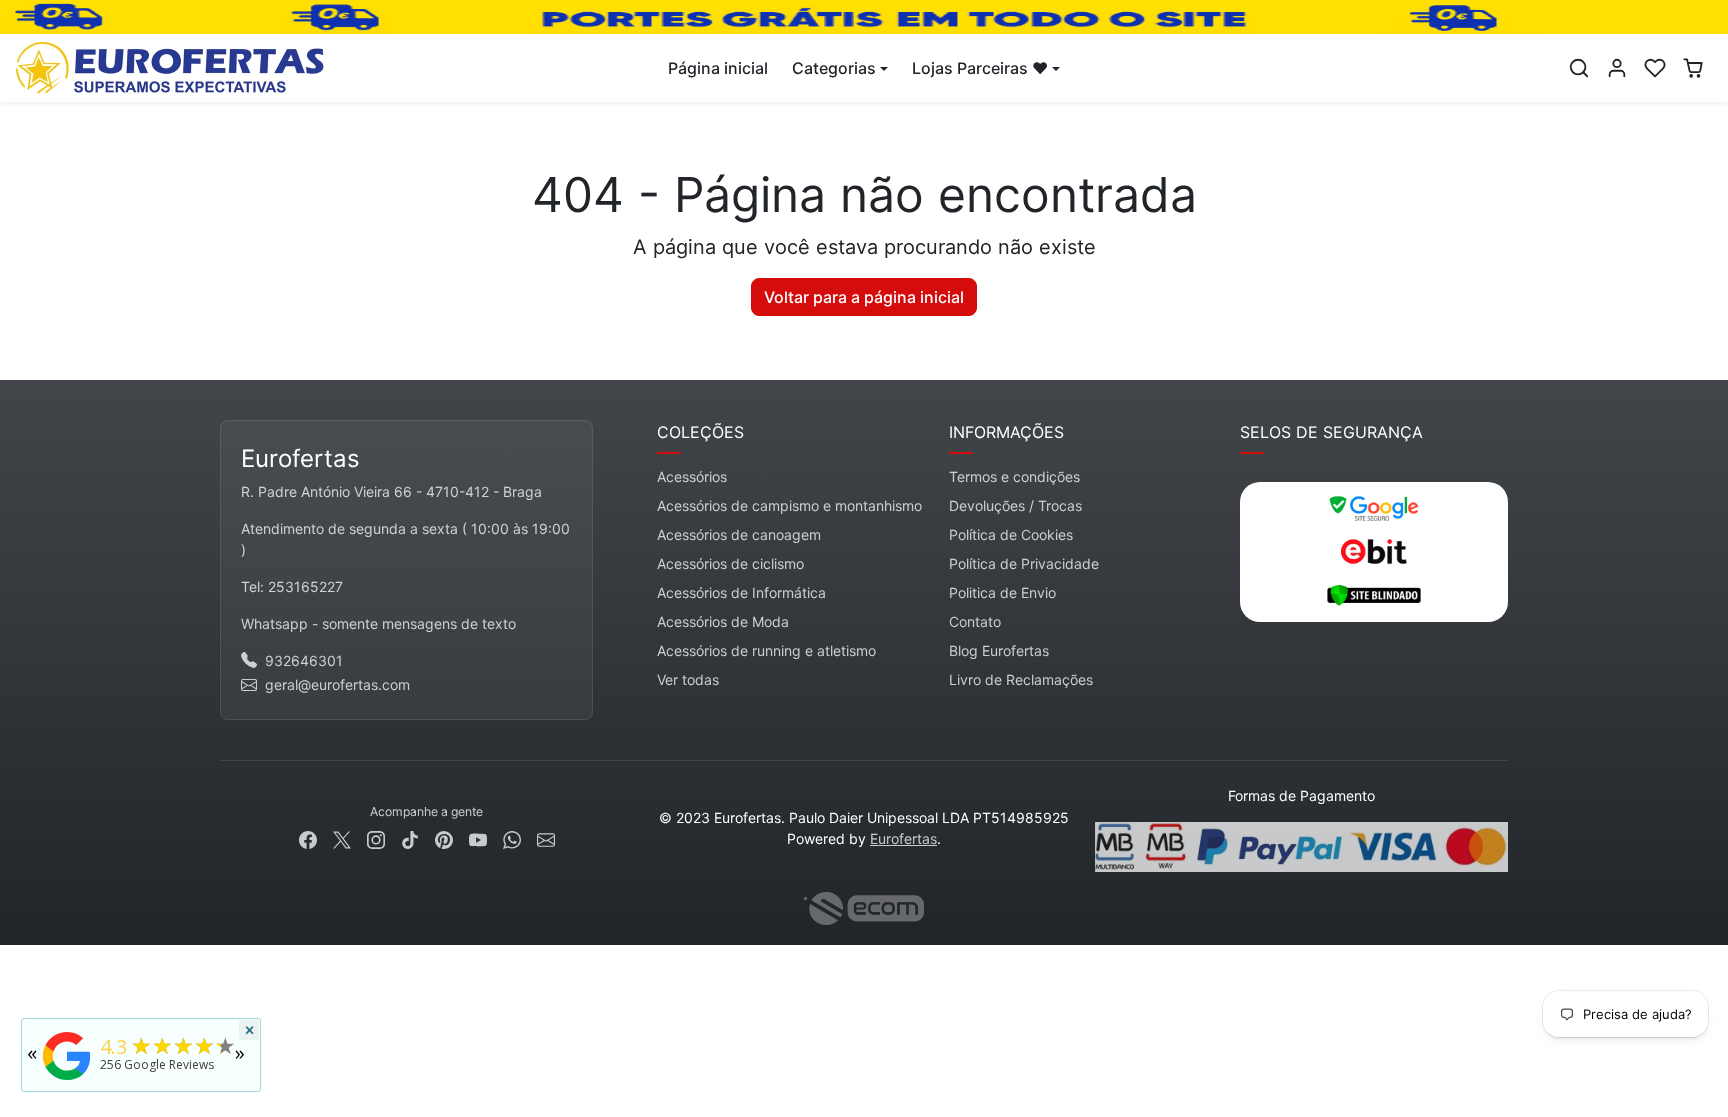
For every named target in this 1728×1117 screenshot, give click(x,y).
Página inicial (718, 68)
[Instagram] (376, 837)
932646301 (304, 660)
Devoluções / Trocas (1015, 505)
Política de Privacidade (1024, 563)
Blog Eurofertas (999, 650)
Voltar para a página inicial (864, 297)
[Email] (546, 837)
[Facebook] (308, 837)
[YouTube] (478, 837)
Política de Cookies (1011, 534)
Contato (975, 621)
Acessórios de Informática (741, 592)
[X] (342, 837)
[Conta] (1617, 68)
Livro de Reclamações (1021, 679)
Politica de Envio (1002, 592)
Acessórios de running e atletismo (766, 650)
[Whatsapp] (512, 837)
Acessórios (692, 476)
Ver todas (688, 679)
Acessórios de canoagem (739, 534)
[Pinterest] (444, 837)
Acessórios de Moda (723, 621)
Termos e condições (1014, 476)
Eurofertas (903, 838)
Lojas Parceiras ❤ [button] (980, 68)
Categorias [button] (834, 68)
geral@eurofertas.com (337, 684)
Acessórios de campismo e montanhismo (789, 505)
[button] (1579, 68)
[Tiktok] (410, 837)
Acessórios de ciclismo (730, 563)
